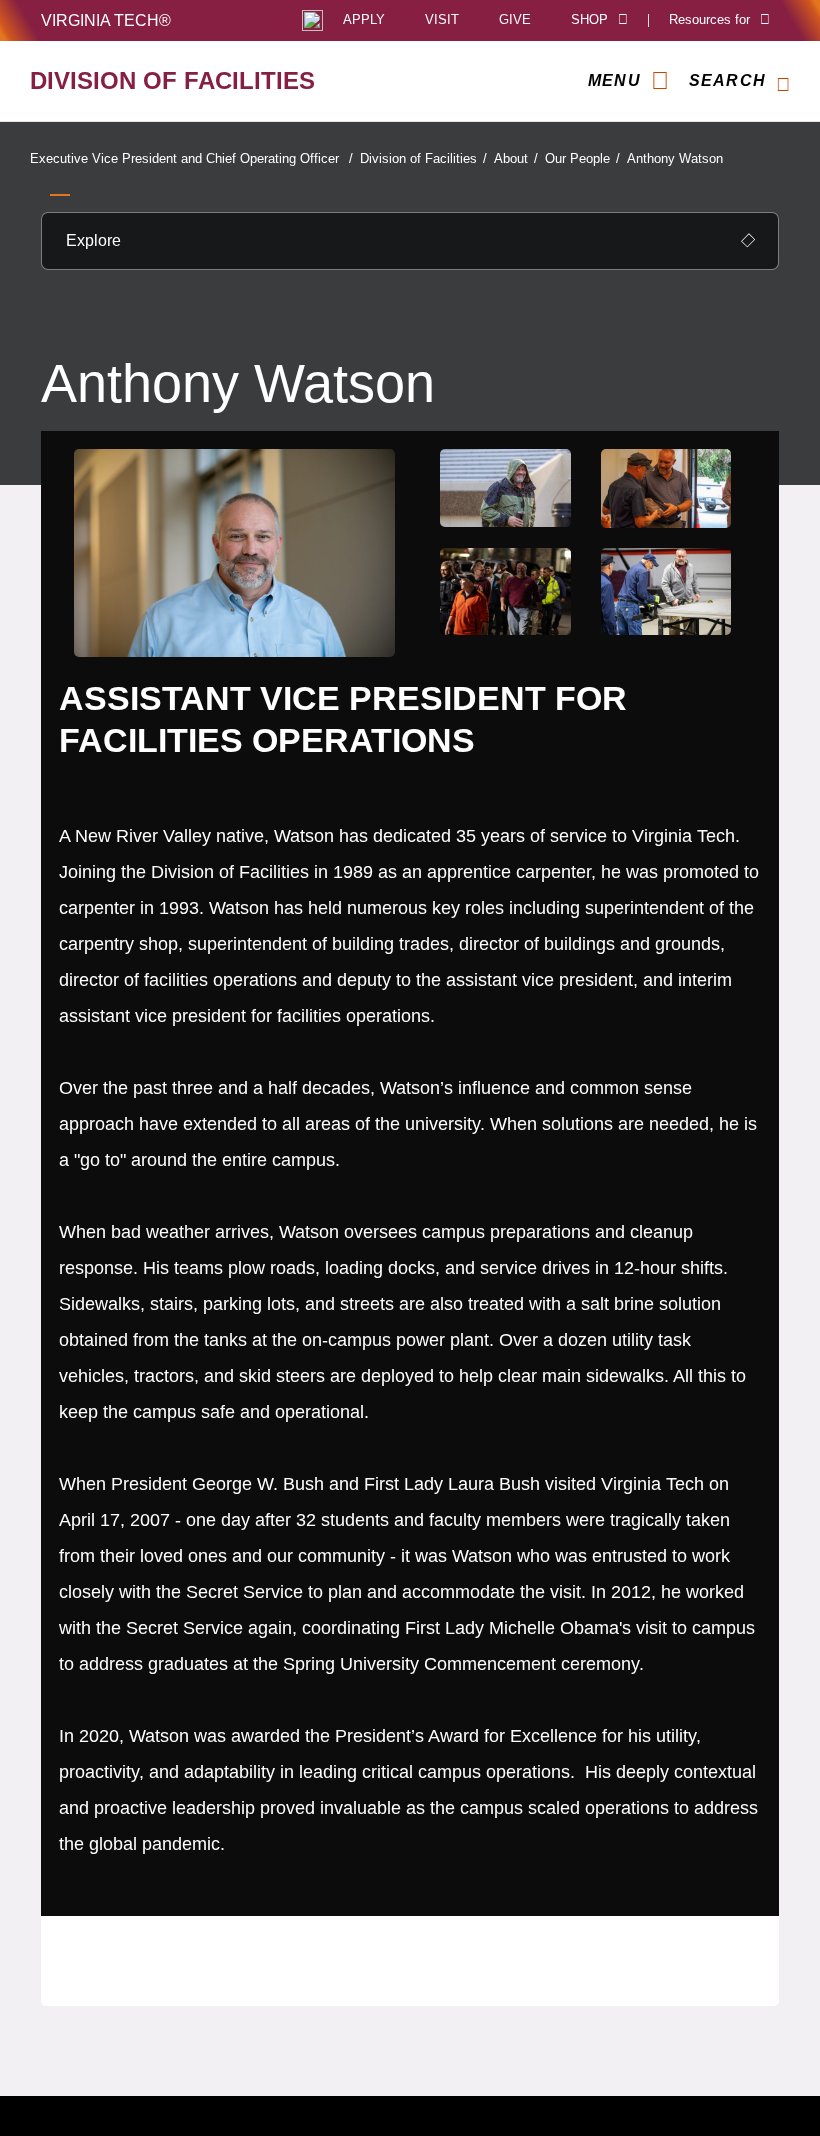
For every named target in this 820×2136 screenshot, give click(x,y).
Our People (582, 158)
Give (515, 20)
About (516, 158)
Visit (442, 20)
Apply (364, 20)
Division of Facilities (423, 158)
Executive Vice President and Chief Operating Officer (191, 158)
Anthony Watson (675, 158)
